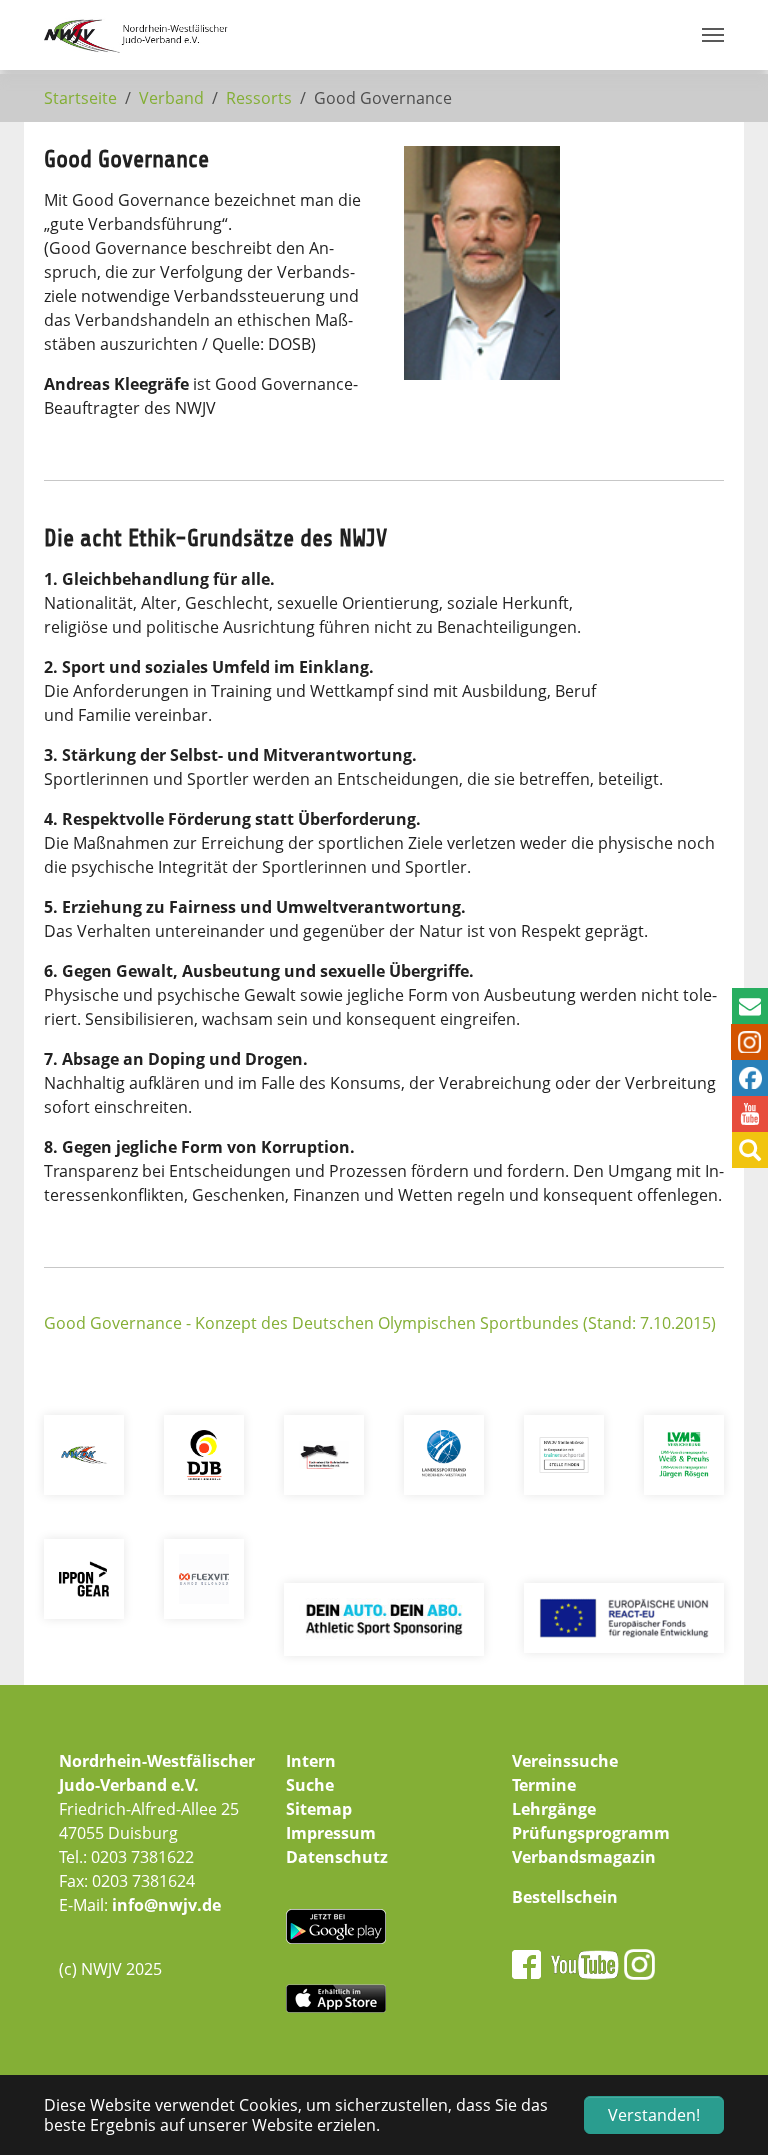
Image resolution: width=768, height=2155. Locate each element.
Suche (310, 1785)
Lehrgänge (554, 1809)
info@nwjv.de (166, 1905)
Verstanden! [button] (654, 2115)
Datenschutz (337, 1857)
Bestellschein (565, 1897)
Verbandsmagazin (584, 1857)
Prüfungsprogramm (591, 1833)
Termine (544, 1785)
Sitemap (319, 1809)
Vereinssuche (565, 1761)
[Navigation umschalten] (713, 35)
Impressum (331, 1833)
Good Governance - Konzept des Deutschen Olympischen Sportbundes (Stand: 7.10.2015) (380, 1323)
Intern (311, 1761)
